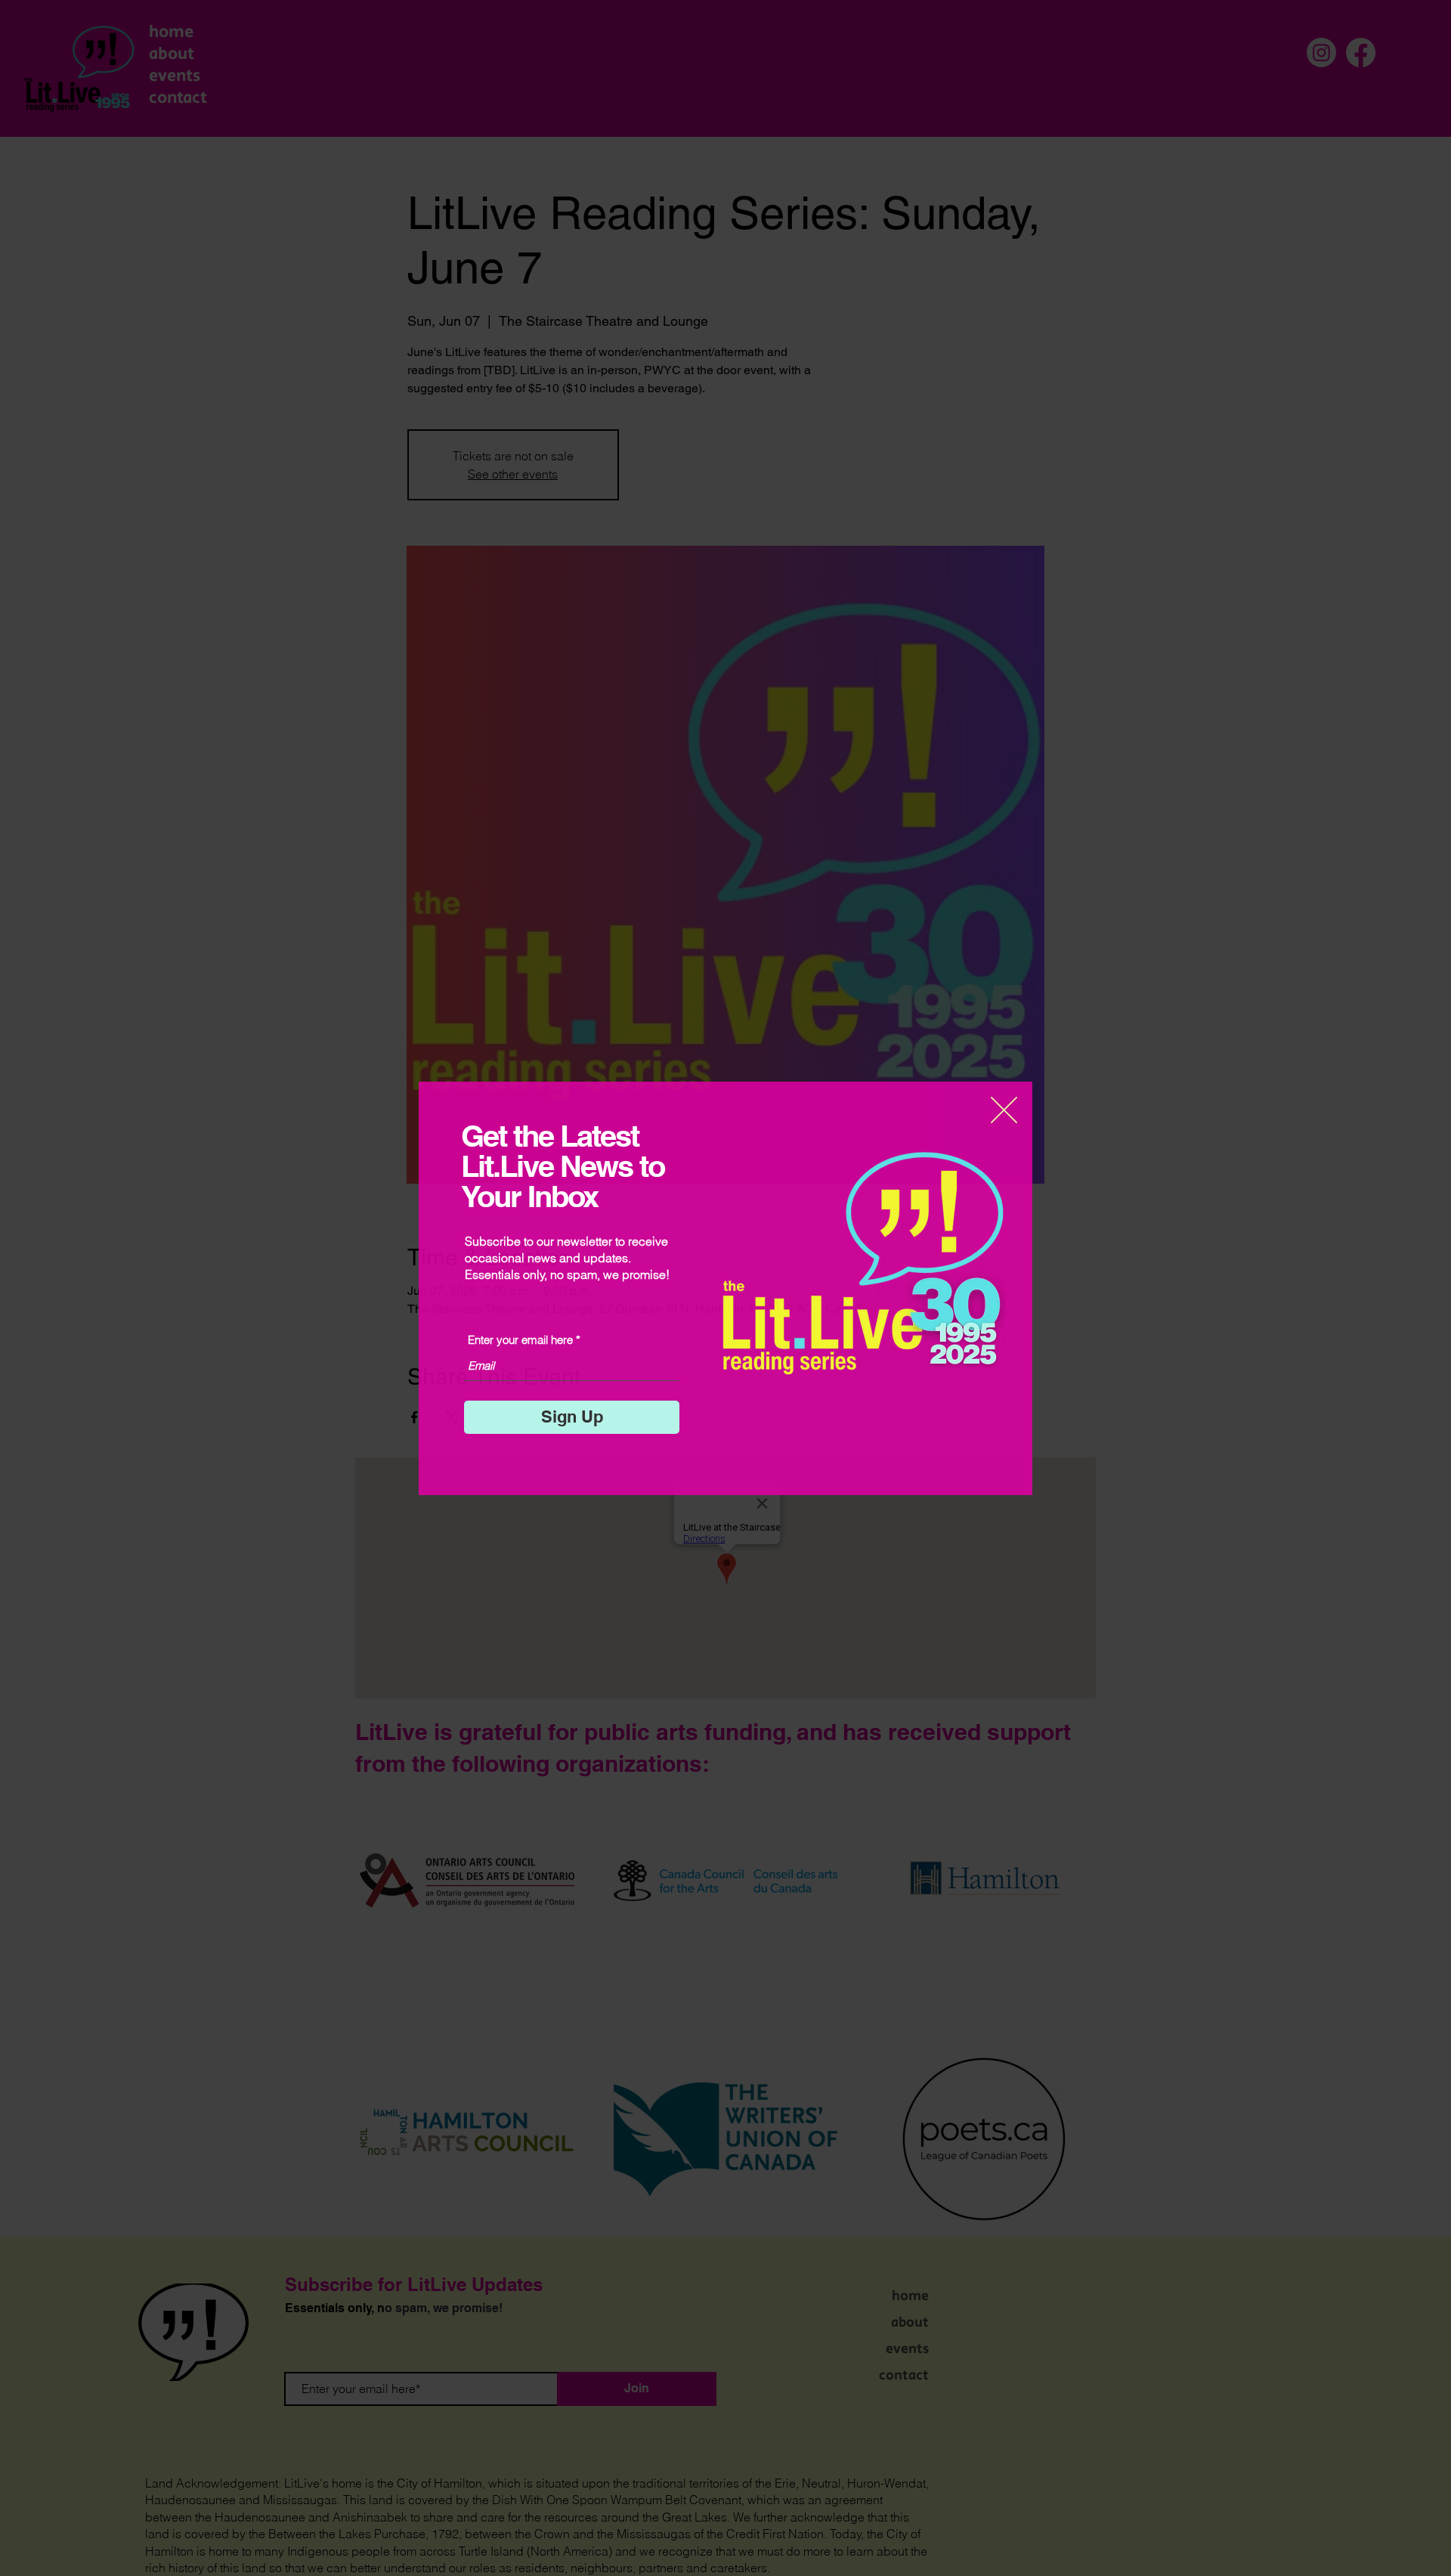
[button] (1004, 1110)
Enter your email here (520, 1340)
